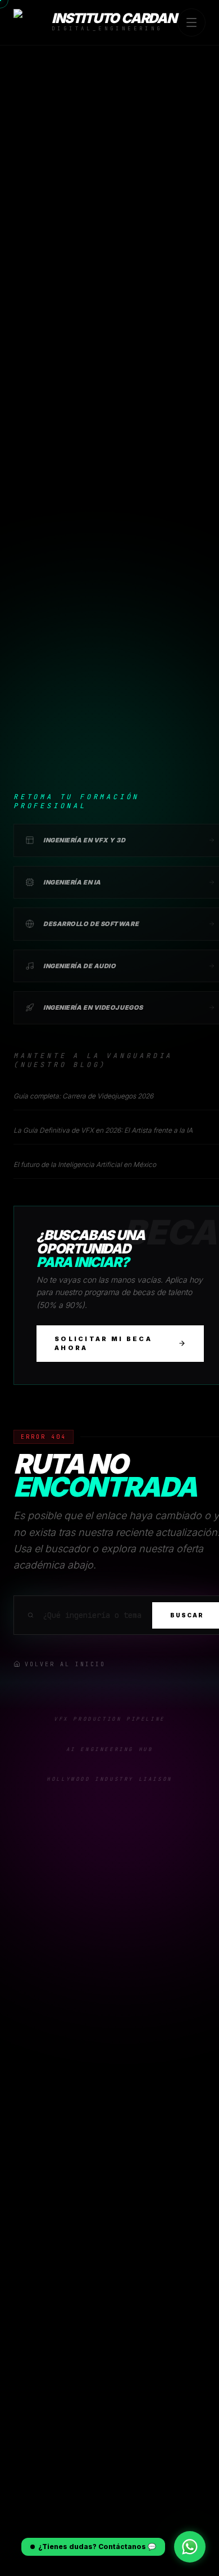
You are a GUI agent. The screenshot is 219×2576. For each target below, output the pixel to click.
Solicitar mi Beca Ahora (103, 1344)
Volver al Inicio (65, 1664)
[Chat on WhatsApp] (190, 2547)
